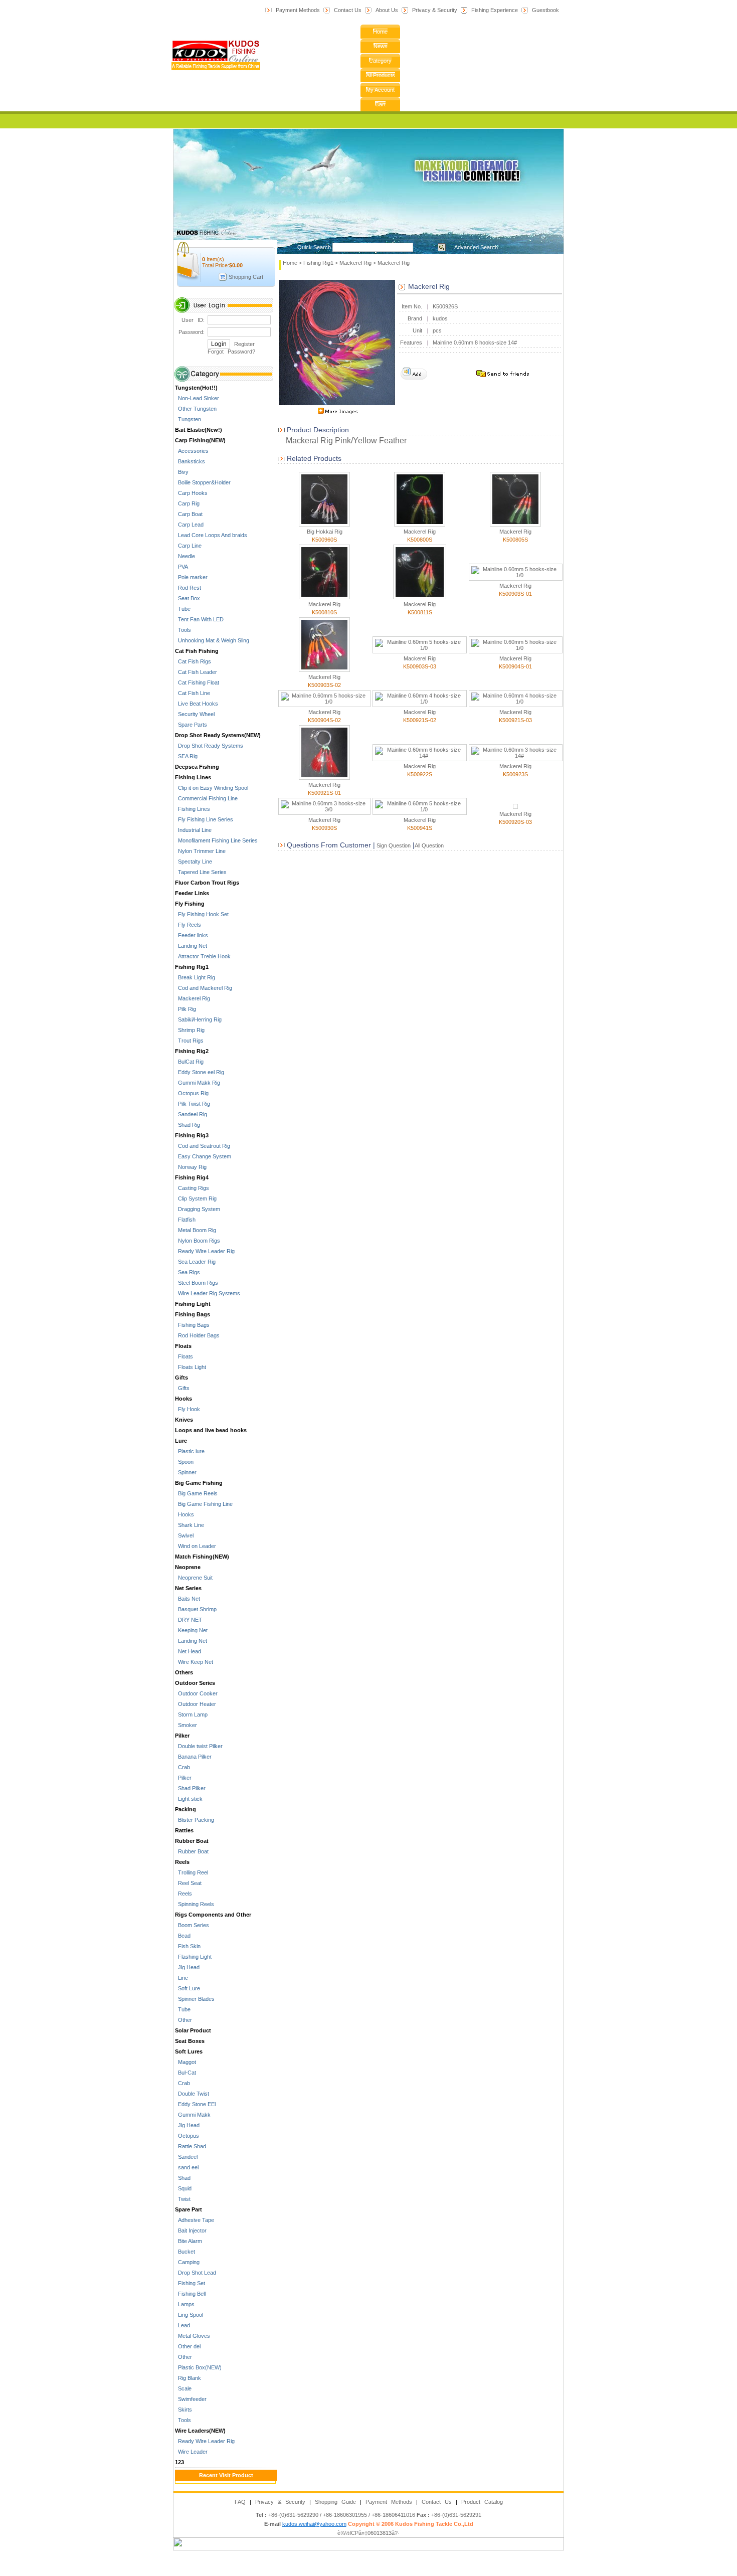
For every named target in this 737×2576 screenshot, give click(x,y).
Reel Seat (188, 1883)
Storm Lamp (191, 1714)
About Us (387, 10)
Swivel (184, 1535)
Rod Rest (188, 588)
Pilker (182, 1736)
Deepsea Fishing (197, 767)
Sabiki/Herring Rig (198, 1019)
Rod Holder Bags (197, 1335)
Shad (183, 2178)
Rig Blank (188, 2378)
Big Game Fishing (199, 1483)
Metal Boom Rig (196, 1230)
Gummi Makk (193, 2115)
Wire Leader (191, 2452)
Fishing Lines (193, 777)
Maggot (186, 2062)
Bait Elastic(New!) (199, 430)
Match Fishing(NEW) (202, 1557)
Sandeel (186, 2157)
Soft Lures (189, 2051)
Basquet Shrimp (196, 1609)
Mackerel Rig (193, 998)
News (381, 46)
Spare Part (189, 2209)
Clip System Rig (196, 1198)
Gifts (181, 1378)
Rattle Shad (191, 2146)
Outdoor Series (195, 1683)
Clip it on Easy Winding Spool (212, 788)
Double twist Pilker (199, 1746)
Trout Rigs (189, 1041)
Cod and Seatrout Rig (203, 1146)
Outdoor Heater (196, 1704)
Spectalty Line (194, 862)
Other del (188, 2346)
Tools (183, 630)
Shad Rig (188, 1125)
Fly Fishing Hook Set (202, 914)
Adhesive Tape (195, 2220)
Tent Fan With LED (199, 619)
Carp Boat (189, 514)
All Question (429, 845)
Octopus (187, 2136)
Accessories (192, 451)
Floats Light (191, 1367)
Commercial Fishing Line (206, 798)
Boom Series (192, 1925)
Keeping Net (191, 1630)
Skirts (183, 2410)
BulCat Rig (189, 1062)
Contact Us (348, 10)
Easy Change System (203, 1156)
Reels (182, 1862)
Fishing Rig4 (192, 1177)
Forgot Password (230, 352)
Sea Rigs (188, 1272)
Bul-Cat (186, 2073)
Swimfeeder (191, 2399)
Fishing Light (193, 1304)
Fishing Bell (190, 2294)
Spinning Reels (195, 1904)
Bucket (185, 2252)
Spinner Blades (195, 1999)
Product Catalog (482, 2502)
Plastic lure (190, 1451)
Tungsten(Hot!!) (196, 388)
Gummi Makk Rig (198, 1083)
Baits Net (188, 1599)
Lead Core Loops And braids (211, 535)
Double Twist (192, 2094)
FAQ (240, 2502)
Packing (186, 1809)
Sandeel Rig (191, 1114)
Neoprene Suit (194, 1578)
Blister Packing (195, 1820)
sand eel (187, 2167)
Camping (187, 2262)
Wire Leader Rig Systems (208, 1293)
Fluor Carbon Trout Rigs (207, 883)
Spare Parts (191, 725)
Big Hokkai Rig (325, 532)
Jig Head (187, 1967)
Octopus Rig (192, 1093)
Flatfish (185, 1220)
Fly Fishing (190, 904)
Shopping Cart (246, 277)
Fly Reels (188, 925)
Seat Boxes (190, 2041)
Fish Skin (188, 1946)
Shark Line (190, 1525)
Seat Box (188, 598)
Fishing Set (190, 2283)
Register (244, 344)
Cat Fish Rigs (193, 661)
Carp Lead (189, 525)
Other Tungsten (196, 409)
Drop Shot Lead (196, 2273)
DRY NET (189, 1620)
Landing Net (191, 946)
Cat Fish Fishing (197, 651)
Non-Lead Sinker (197, 398)
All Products (381, 75)
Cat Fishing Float (197, 682)
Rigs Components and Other (213, 1915)
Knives (184, 1420)
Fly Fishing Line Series (204, 819)
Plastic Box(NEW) (198, 2367)
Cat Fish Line (193, 693)
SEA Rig (186, 756)
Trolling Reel (192, 1872)
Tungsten (188, 419)
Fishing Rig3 (192, 1135)
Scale (183, 2388)
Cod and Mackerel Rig (204, 988)
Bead (183, 1936)
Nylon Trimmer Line (200, 851)
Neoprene (188, 1567)
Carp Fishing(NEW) (200, 440)
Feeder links (192, 935)
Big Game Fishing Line (204, 1504)
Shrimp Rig (190, 1030)
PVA (181, 567)
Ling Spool (189, 2315)
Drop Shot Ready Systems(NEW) (218, 735)
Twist (183, 2199)
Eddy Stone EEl (195, 2104)
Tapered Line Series (201, 872)
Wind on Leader (196, 1546)
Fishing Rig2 (192, 1051)
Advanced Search (476, 247)
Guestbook (545, 10)
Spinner (186, 1472)
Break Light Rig (195, 977)
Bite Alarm (189, 2241)
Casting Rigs (192, 1188)
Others (184, 1672)
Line (181, 1978)
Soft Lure (188, 1988)
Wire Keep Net (194, 1662)
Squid (183, 2188)
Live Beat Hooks (197, 704)
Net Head (188, 1651)
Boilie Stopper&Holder (203, 482)
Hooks (183, 1399)
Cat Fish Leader (196, 672)
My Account (380, 90)
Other (183, 2020)
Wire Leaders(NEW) (200, 2431)
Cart (380, 104)
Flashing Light (193, 1957)
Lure (181, 1441)
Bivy (182, 472)
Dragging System (198, 1209)
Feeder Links (192, 893)
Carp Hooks (191, 493)
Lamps (185, 2304)
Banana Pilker (193, 1757)
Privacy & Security (435, 10)
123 (179, 2462)
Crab (182, 1767)
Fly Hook (188, 1409)
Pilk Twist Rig (193, 1104)
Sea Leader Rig (195, 1262)
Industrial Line (193, 830)
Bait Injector (191, 2230)
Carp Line (188, 546)
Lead (182, 2325)
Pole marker (191, 577)
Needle (185, 556)
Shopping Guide (335, 2502)
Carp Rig (187, 503)
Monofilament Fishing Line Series (216, 840)
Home (380, 32)
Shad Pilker (190, 1788)
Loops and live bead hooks (211, 1430)
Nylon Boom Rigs (198, 1241)
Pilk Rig (186, 1009)
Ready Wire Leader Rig (205, 1251)
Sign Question (393, 845)
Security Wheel (195, 714)
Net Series (188, 1588)
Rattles (184, 1830)
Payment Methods (298, 10)
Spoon (184, 1462)
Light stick (189, 1799)
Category (380, 61)
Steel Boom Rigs (197, 1283)
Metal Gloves (193, 2336)
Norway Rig (191, 1167)
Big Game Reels (196, 1493)
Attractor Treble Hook (203, 956)
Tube (183, 609)
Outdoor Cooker (196, 1693)
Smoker (186, 1725)
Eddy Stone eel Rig (200, 1072)
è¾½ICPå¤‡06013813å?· (368, 2533)
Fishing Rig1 (192, 967)
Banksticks (190, 461)
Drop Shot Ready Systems (209, 746)
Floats (183, 1346)
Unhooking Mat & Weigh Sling (212, 640)
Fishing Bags (193, 1314)
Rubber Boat (192, 1841)
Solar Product (193, 2030)
